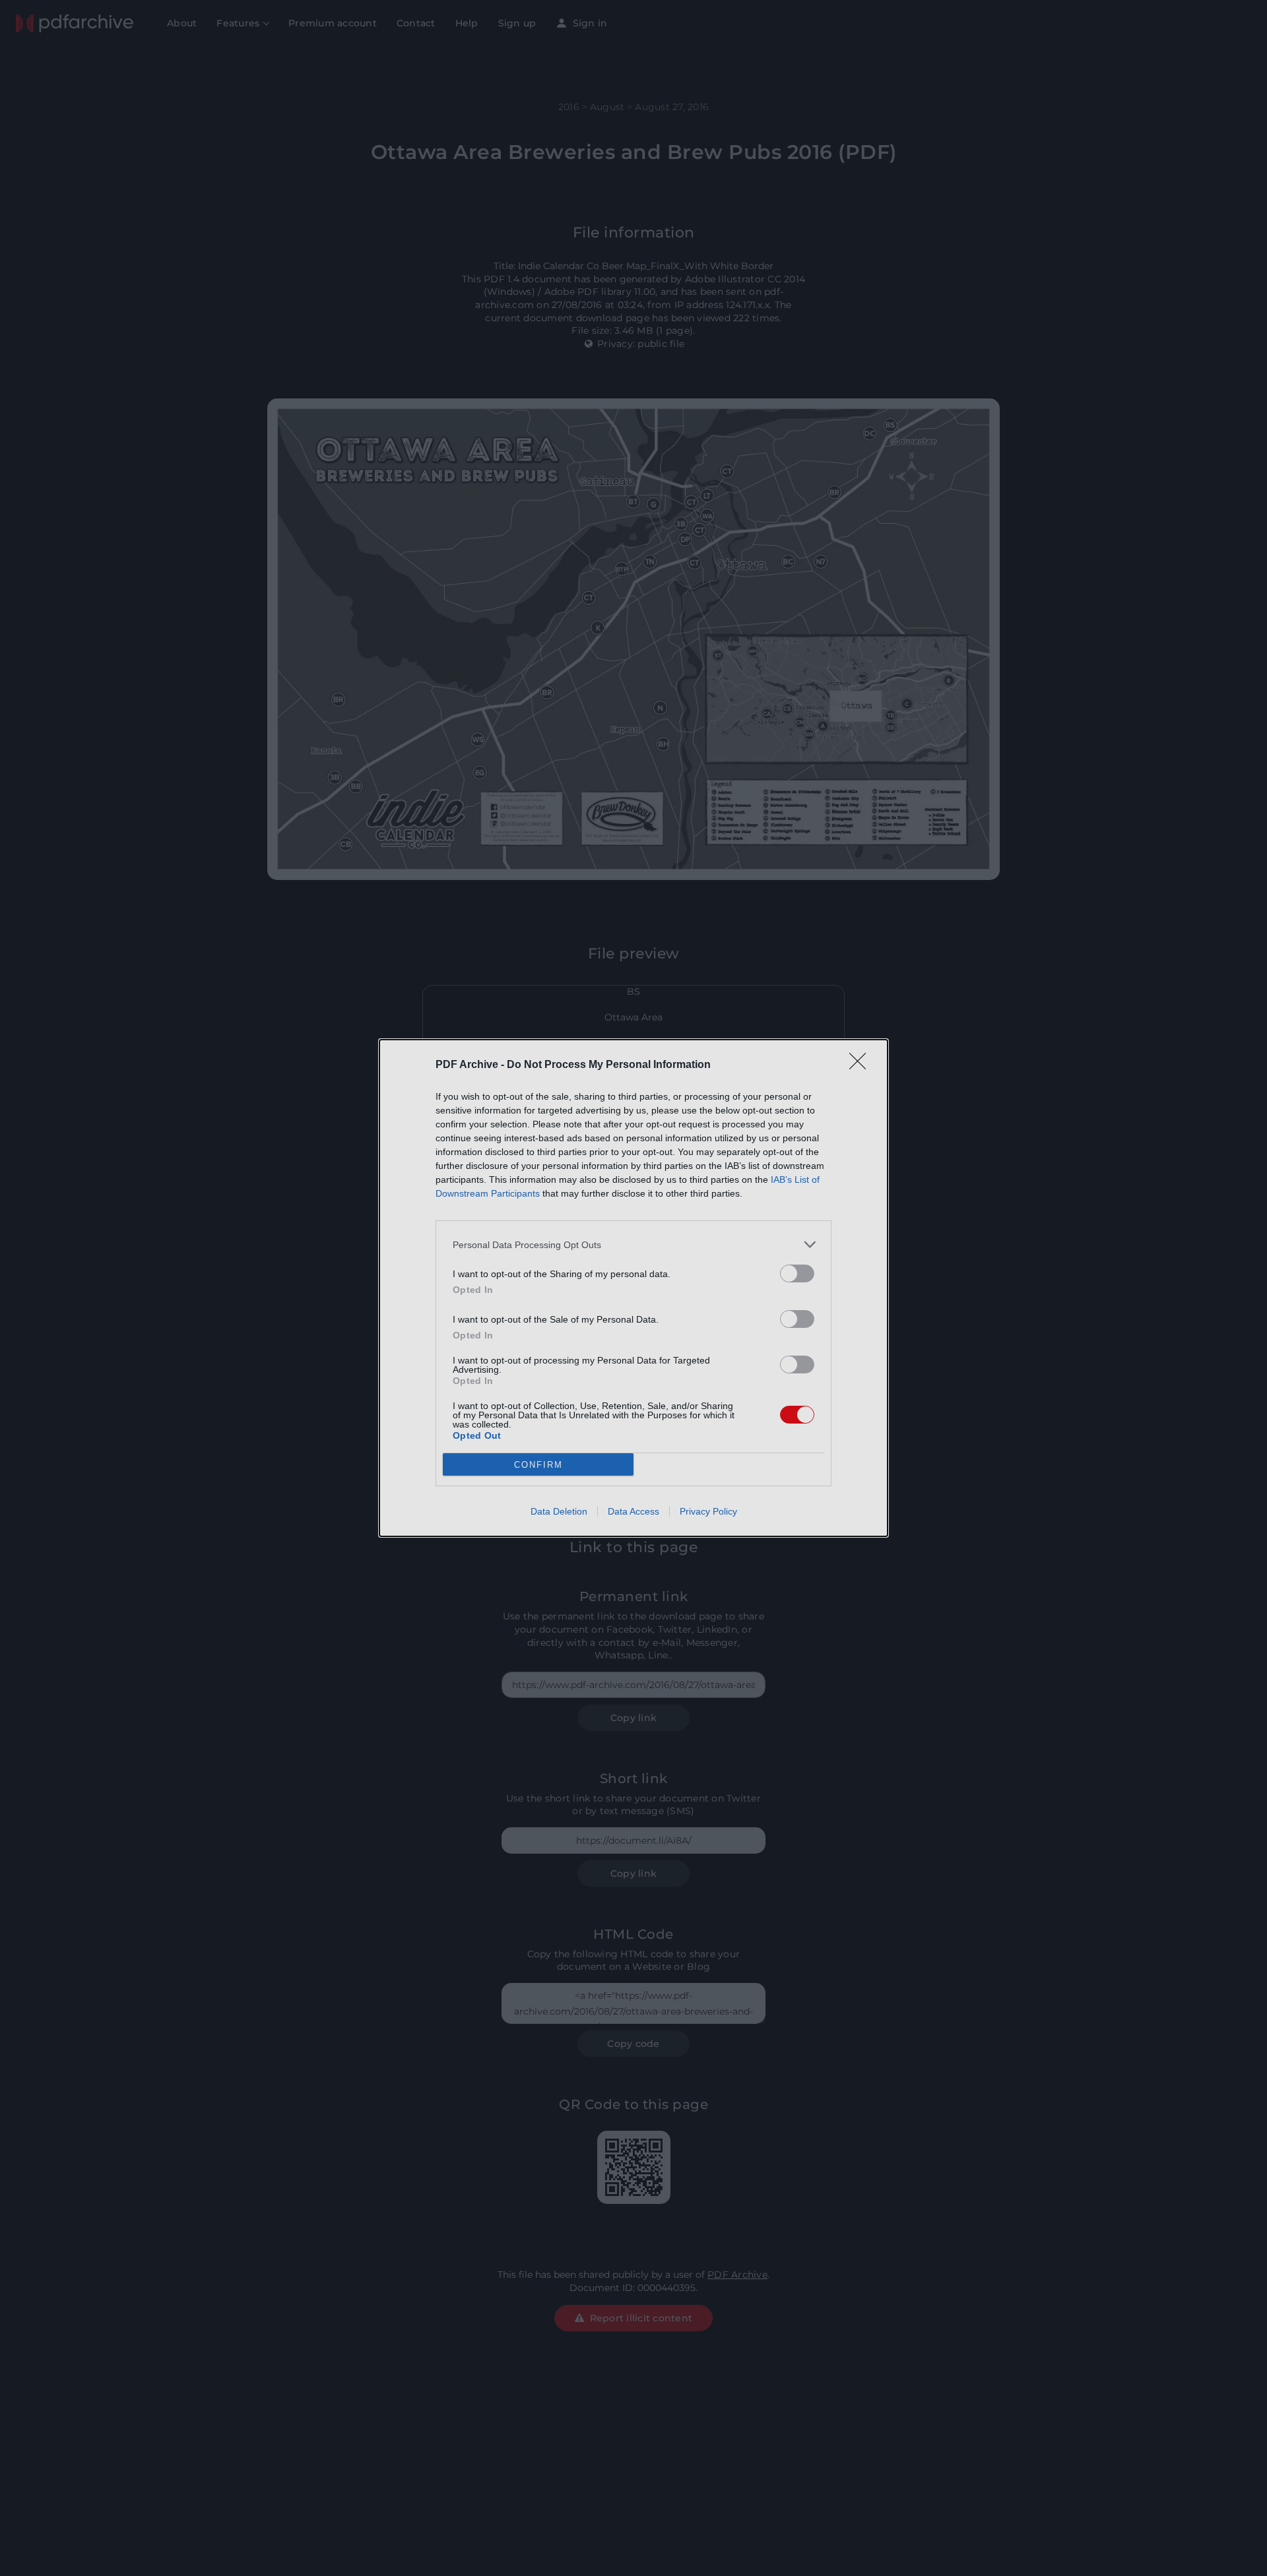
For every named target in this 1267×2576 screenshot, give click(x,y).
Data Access (633, 1511)
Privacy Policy (708, 1511)
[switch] (797, 1273)
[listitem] (633, 1244)
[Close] (862, 1065)
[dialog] (633, 1288)
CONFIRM (538, 1465)
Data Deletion (559, 1511)
